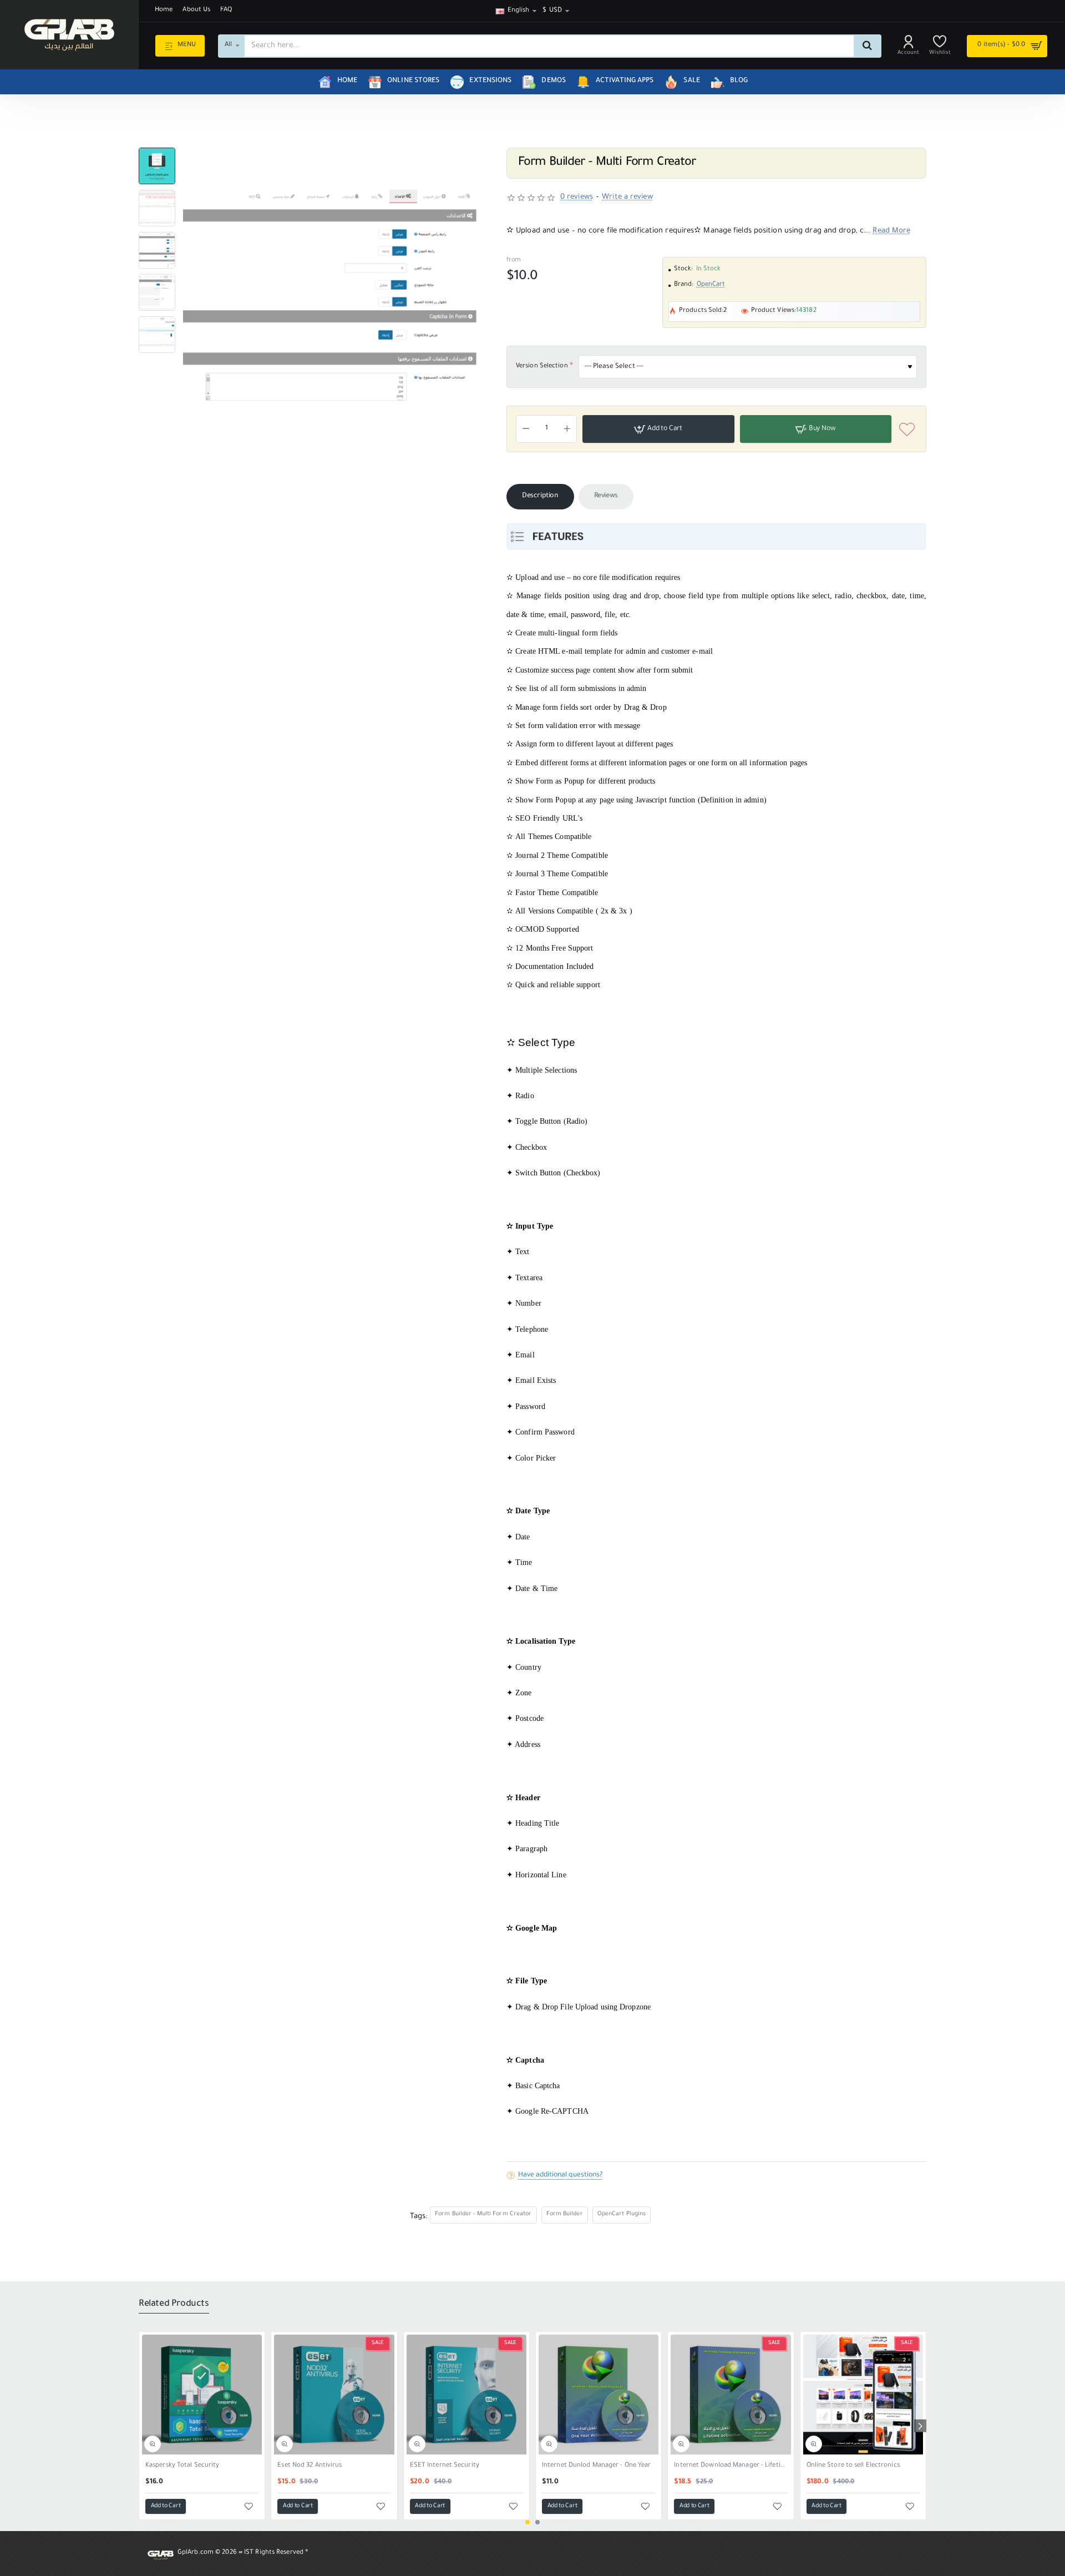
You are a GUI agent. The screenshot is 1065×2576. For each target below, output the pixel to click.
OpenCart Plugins (622, 2214)
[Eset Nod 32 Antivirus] (334, 2395)
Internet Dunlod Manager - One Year (596, 2466)
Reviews (606, 496)
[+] (567, 429)
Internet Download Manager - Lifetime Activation (731, 2466)
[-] (526, 429)
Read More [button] (891, 231)
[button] (157, 152)
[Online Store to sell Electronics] (863, 2395)
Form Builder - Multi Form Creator (483, 2214)
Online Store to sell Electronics (853, 2466)
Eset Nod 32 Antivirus (310, 2466)
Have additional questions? (560, 2175)
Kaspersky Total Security (182, 2466)
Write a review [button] (627, 197)
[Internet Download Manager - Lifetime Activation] (731, 2395)
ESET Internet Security (445, 2466)
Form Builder (565, 2214)
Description (540, 496)
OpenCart (711, 285)
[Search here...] (867, 46)
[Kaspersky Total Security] (202, 2395)
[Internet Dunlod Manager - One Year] (599, 2395)
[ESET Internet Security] (466, 2395)
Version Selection (542, 367)
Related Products (174, 2304)
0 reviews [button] (577, 197)
